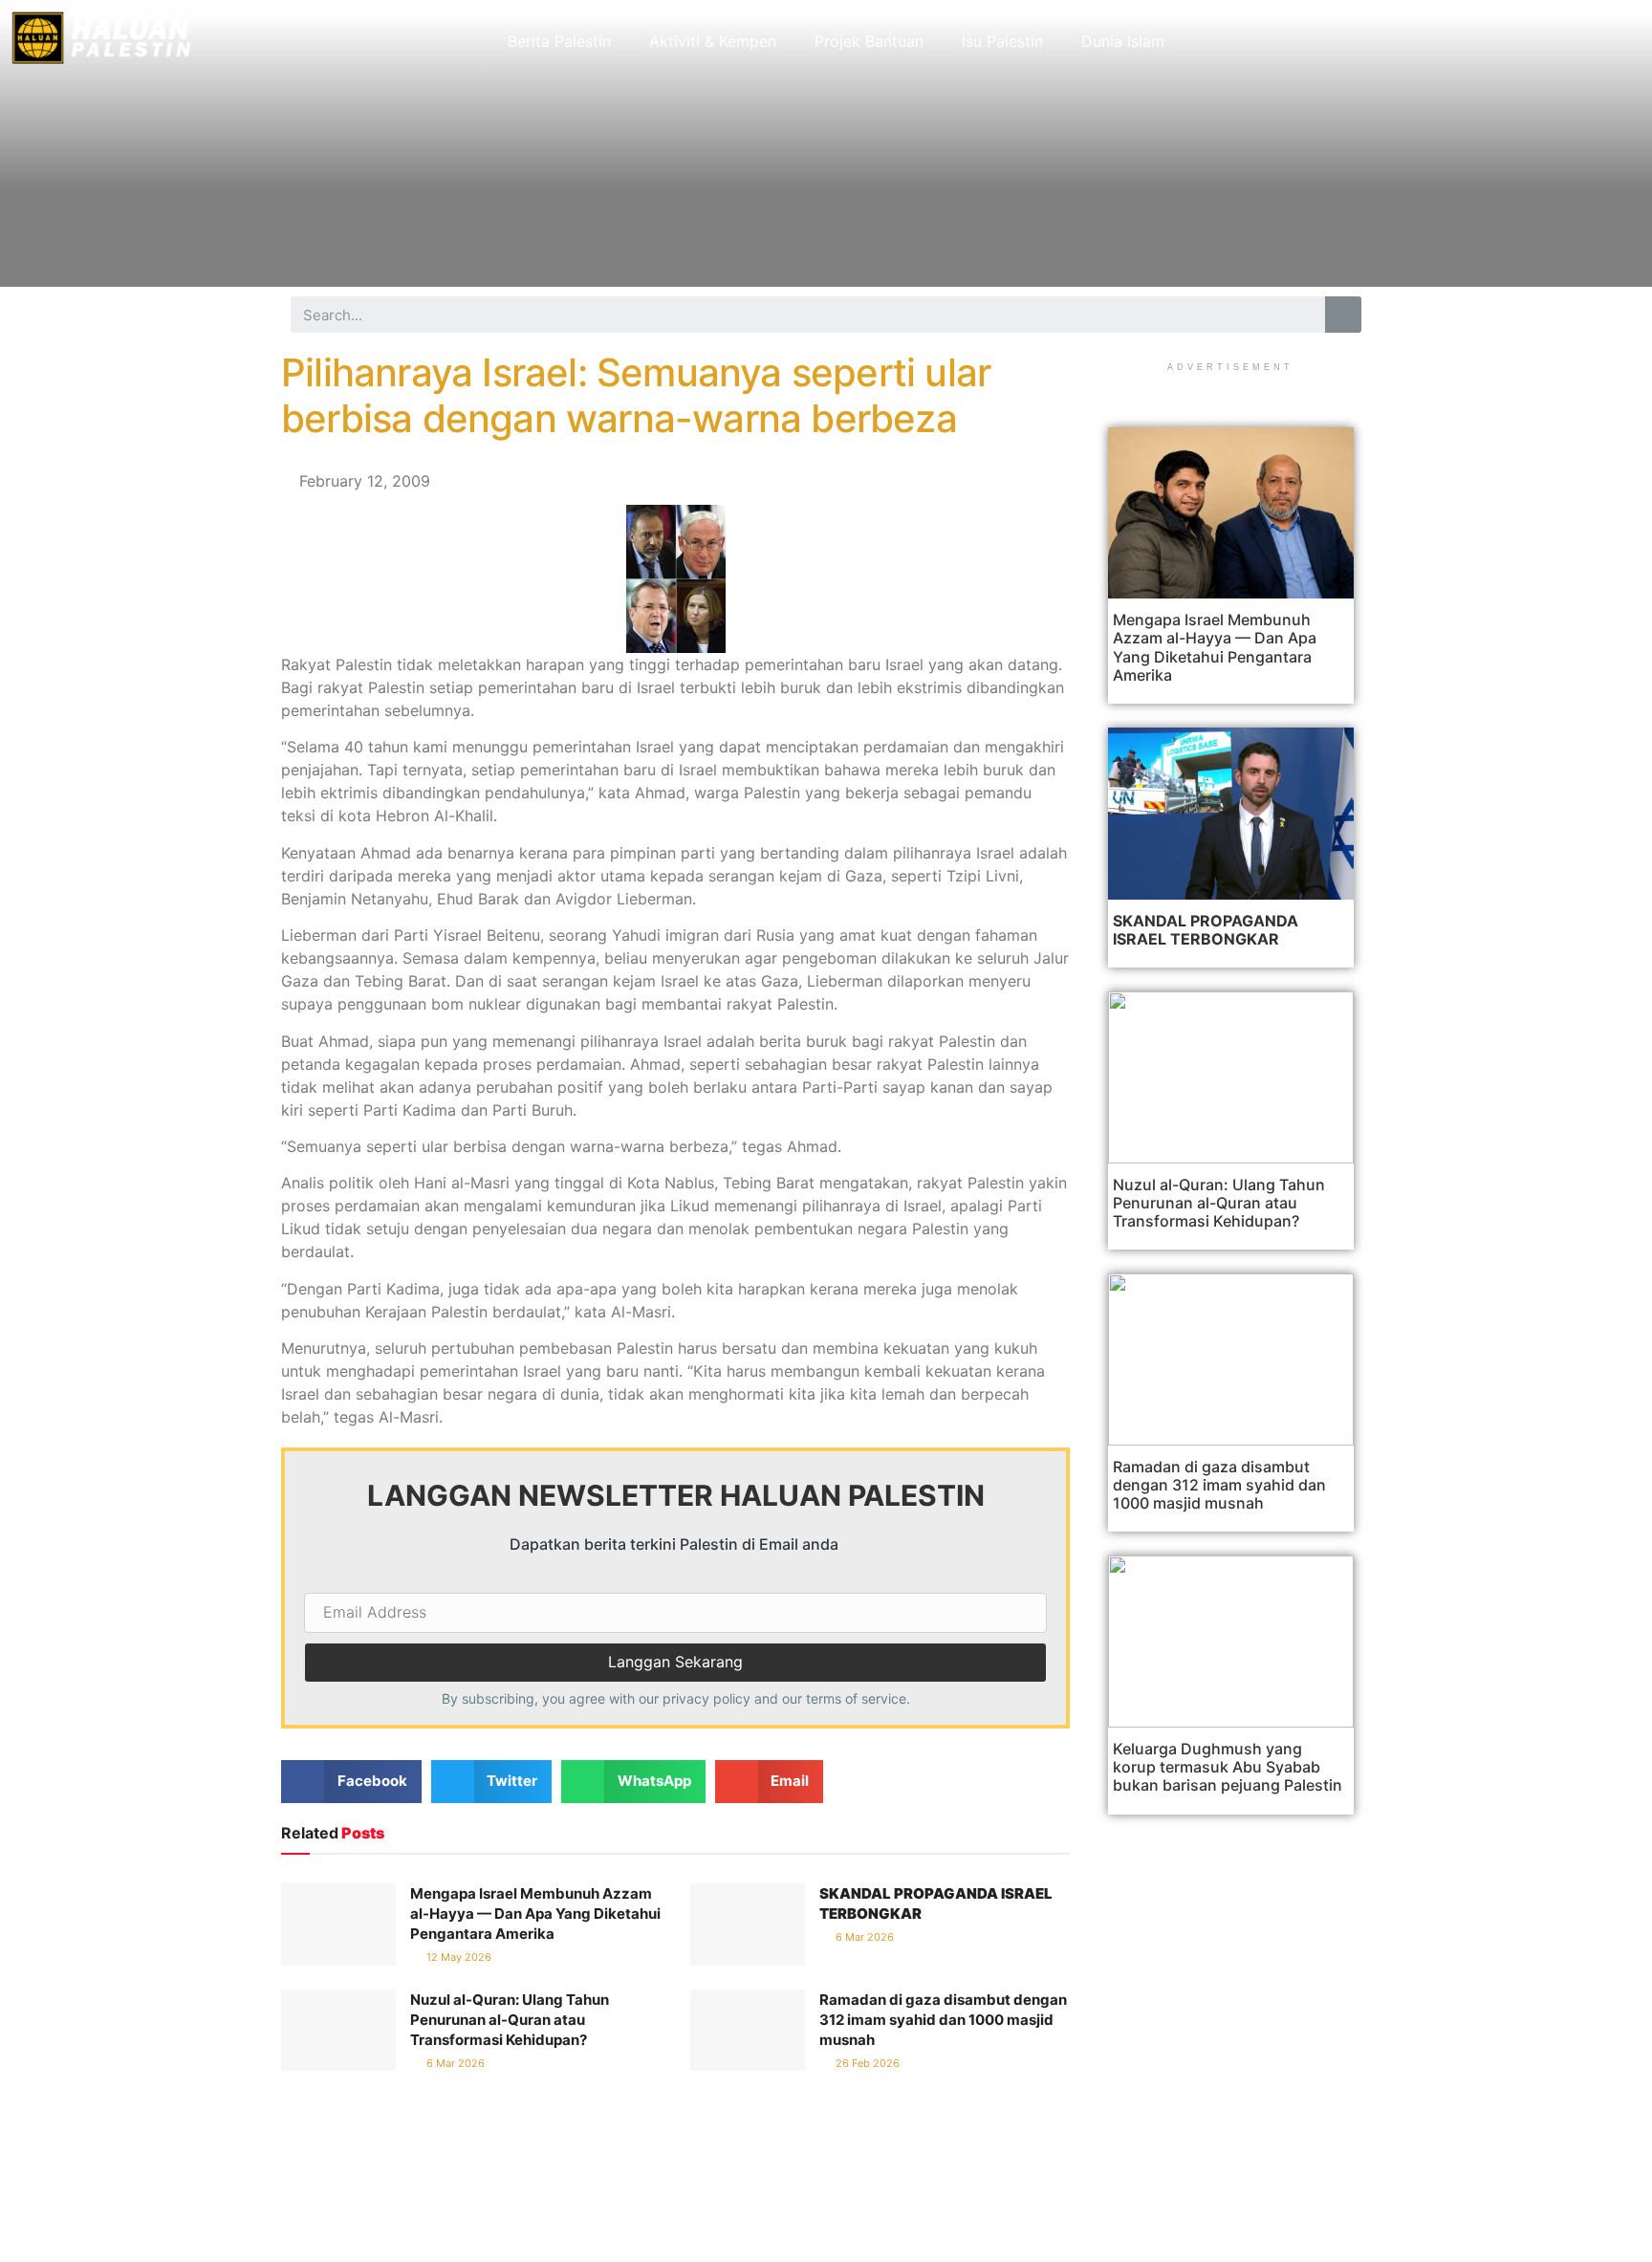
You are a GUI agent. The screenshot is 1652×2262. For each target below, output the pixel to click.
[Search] (1343, 315)
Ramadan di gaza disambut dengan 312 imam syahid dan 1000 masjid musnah (943, 2020)
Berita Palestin (559, 41)
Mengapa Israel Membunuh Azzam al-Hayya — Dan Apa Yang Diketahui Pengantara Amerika (535, 1914)
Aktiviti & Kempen (713, 41)
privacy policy (706, 1698)
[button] (351, 1782)
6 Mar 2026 (863, 1937)
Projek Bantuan (869, 41)
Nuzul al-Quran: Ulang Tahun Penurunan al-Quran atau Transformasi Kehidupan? (510, 2020)
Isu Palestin (1002, 41)
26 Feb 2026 (866, 2063)
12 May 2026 (457, 1957)
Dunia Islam (1123, 41)
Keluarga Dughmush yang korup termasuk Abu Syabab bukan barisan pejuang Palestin (1228, 1767)
